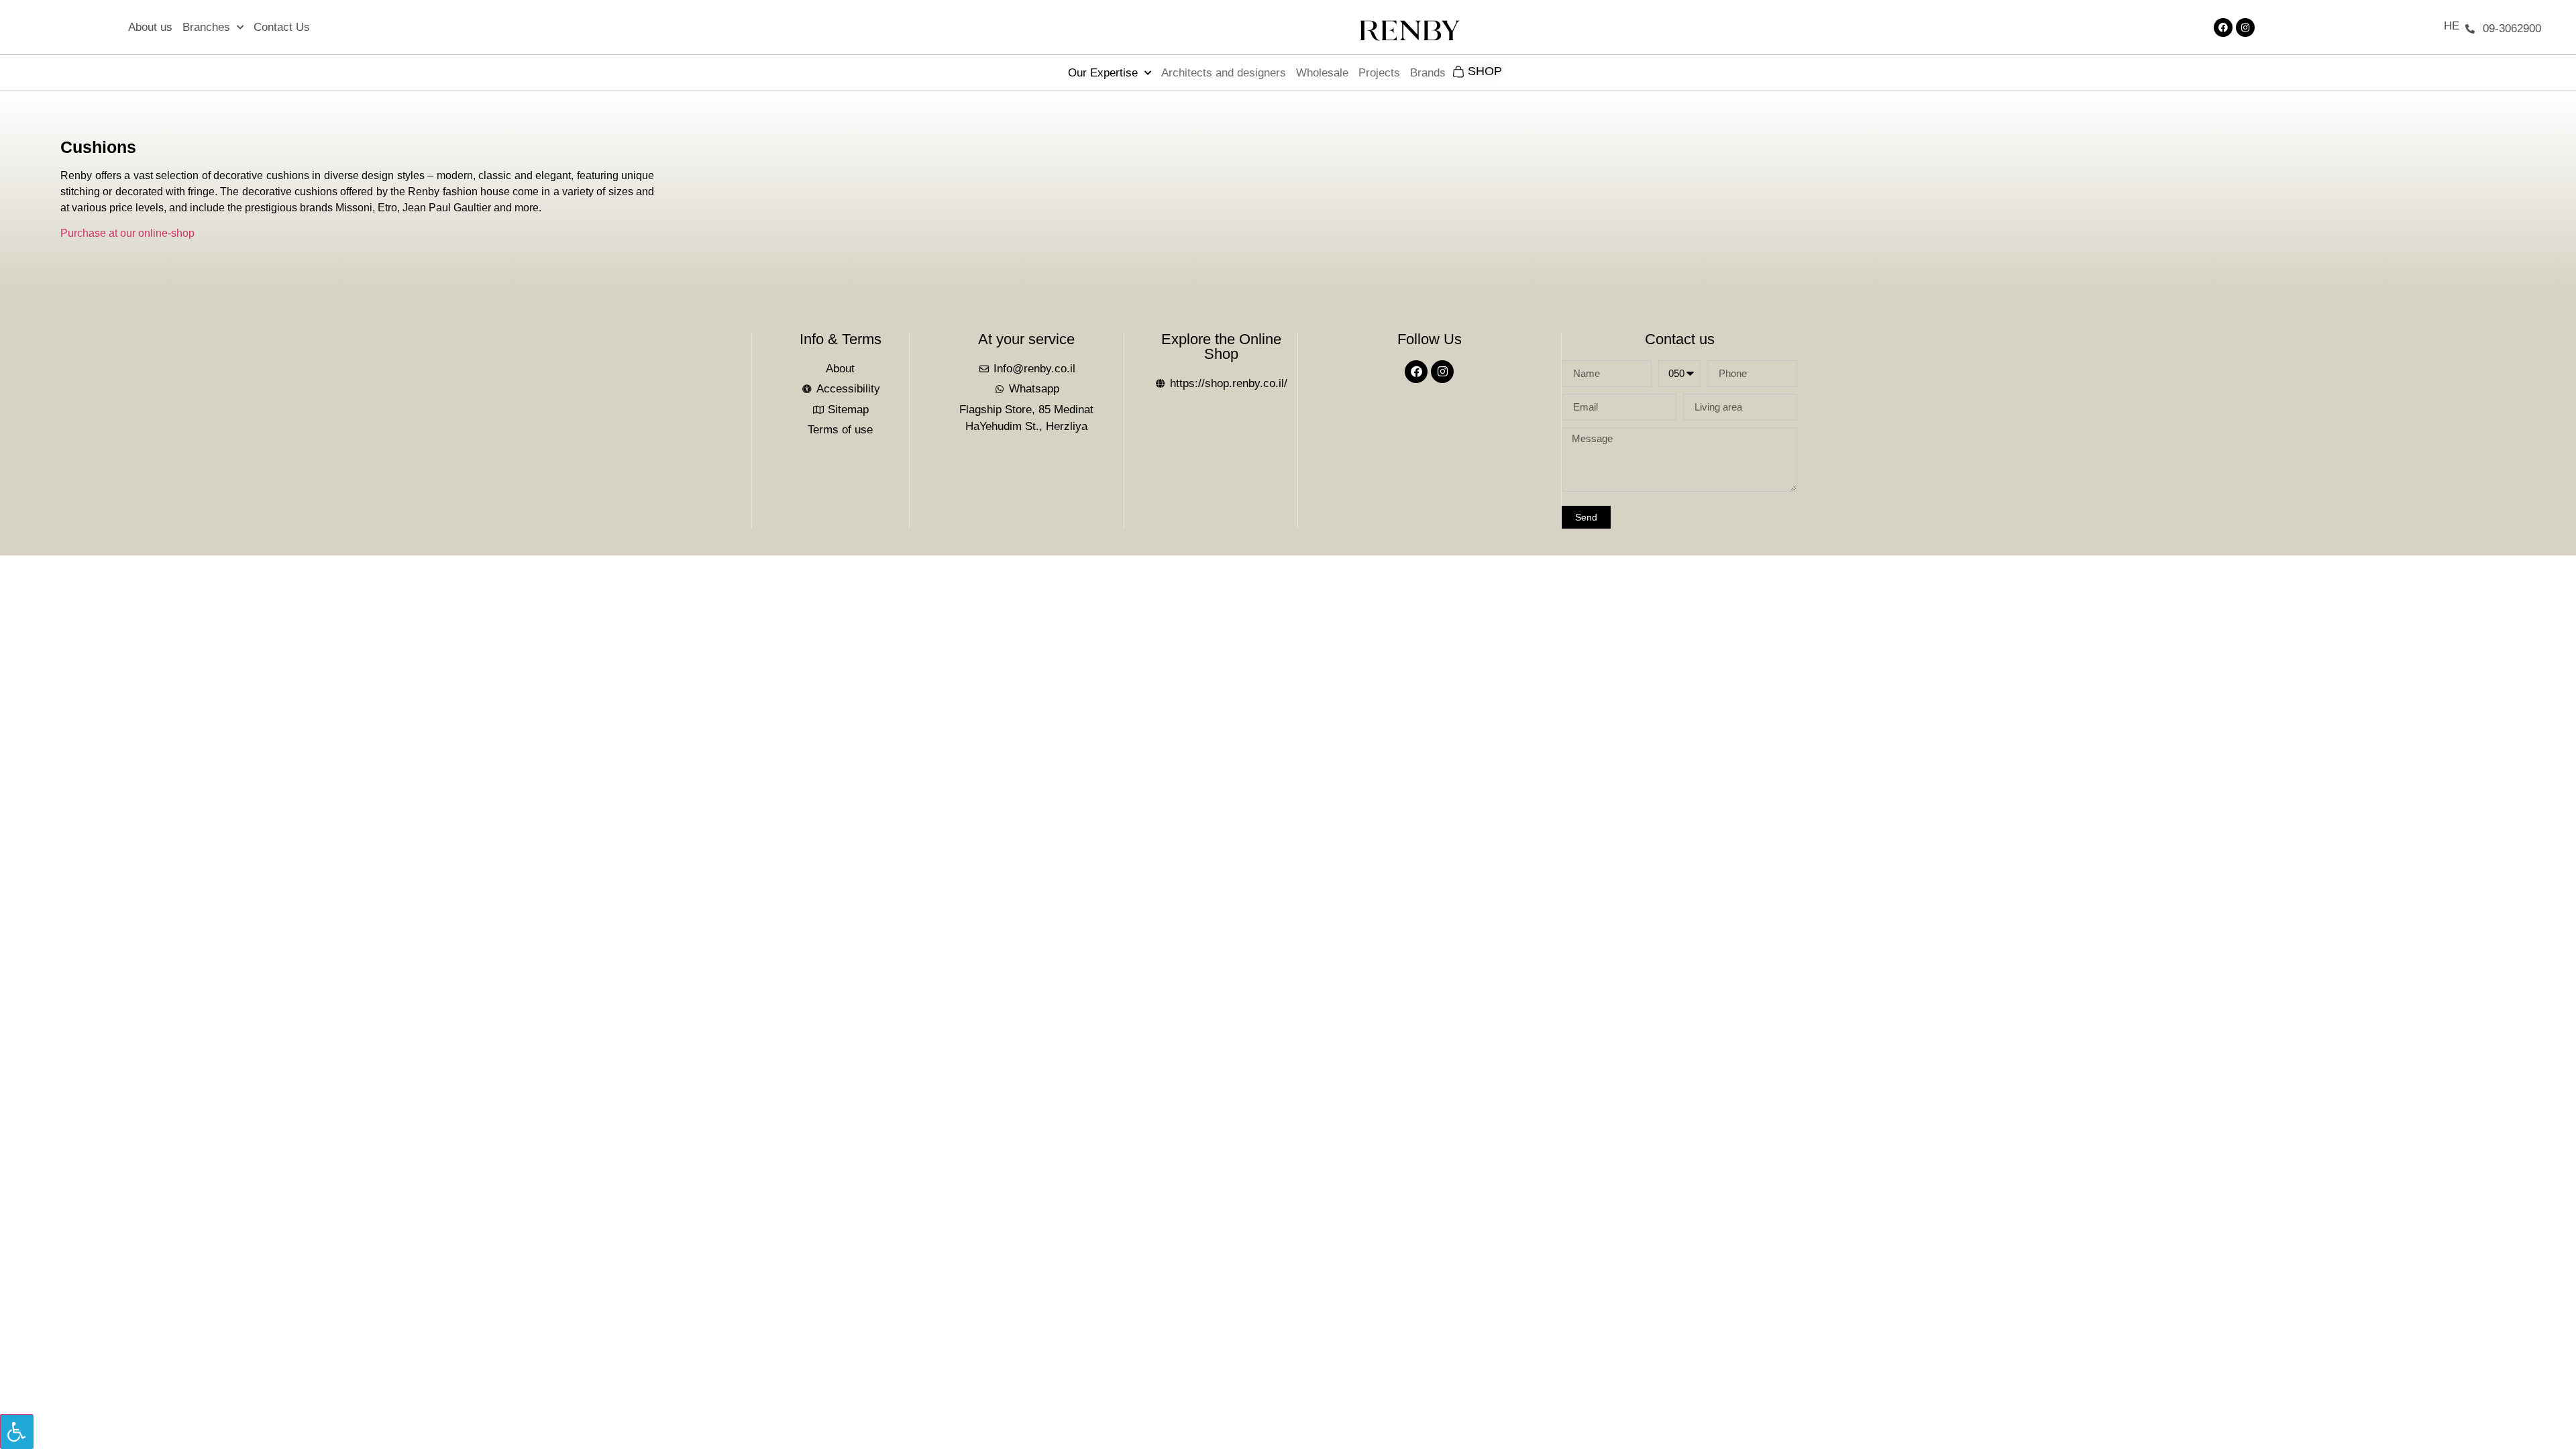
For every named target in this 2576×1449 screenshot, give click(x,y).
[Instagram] (2245, 28)
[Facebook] (2223, 28)
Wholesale (1322, 73)
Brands (1428, 73)
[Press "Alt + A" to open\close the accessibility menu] (17, 1432)
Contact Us (282, 27)
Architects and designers (1224, 73)
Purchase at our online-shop (127, 233)
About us (150, 27)
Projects (1379, 73)
